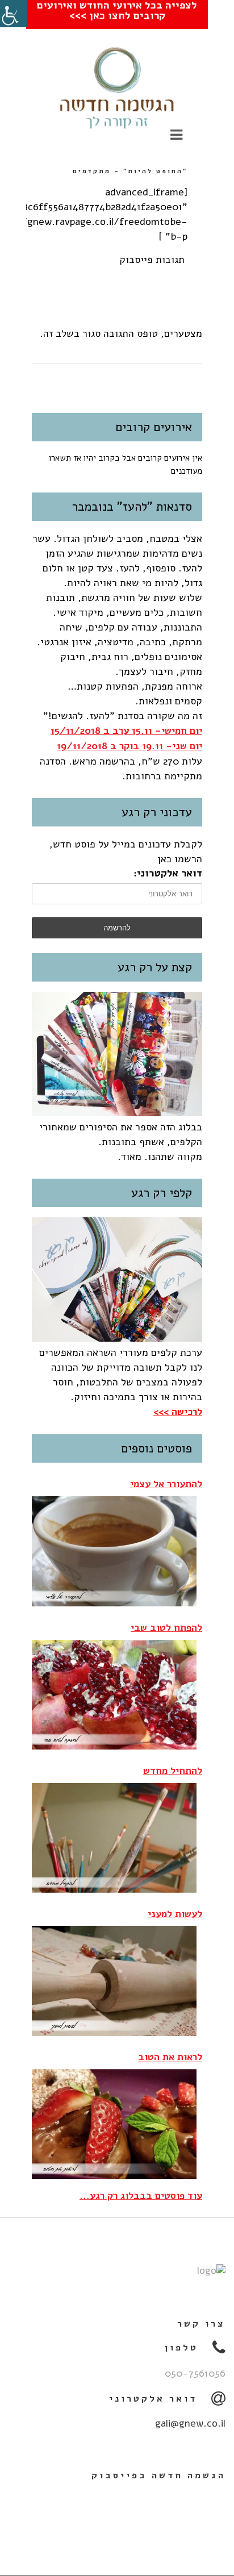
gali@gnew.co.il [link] (190, 2423)
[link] (14, 14)
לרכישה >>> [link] (178, 1412)
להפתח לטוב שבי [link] (166, 1628)
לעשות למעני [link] (175, 1914)
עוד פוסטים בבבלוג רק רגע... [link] (141, 2196)
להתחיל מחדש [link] (173, 1771)
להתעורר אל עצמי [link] (166, 1484)
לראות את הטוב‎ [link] (170, 2057)
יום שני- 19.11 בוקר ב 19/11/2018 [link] (129, 746)
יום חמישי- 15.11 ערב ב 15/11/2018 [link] (126, 731)
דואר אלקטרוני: (168, 873)
